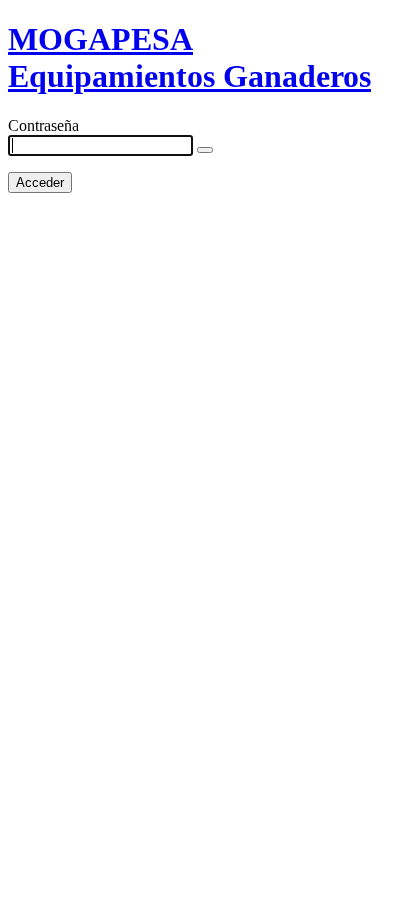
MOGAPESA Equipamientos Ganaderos (189, 57)
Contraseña (43, 125)
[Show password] (205, 150)
